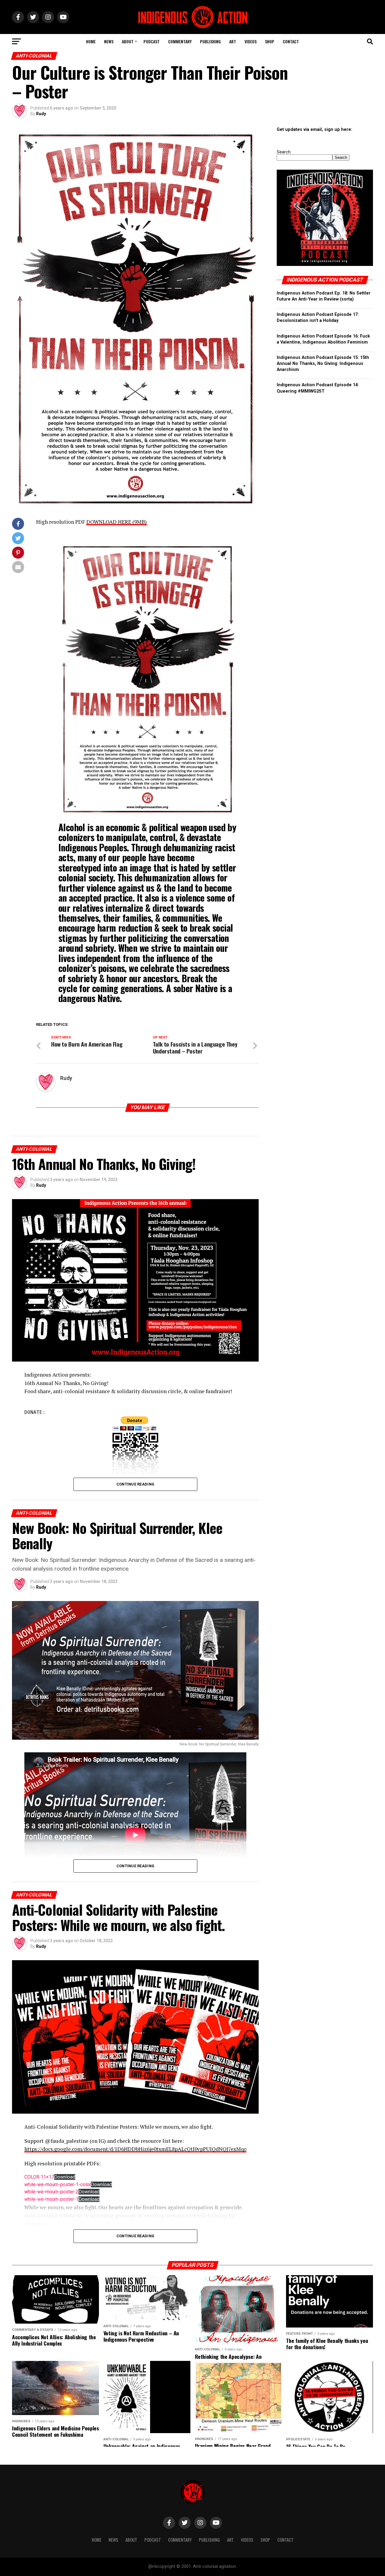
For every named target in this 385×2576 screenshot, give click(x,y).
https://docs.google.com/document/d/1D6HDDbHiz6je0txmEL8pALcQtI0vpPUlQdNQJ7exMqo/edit (141, 2149)
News (109, 41)
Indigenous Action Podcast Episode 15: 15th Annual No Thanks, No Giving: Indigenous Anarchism (323, 364)
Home (91, 41)
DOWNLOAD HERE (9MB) (117, 522)
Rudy (41, 114)
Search (284, 152)
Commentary (180, 41)
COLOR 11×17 (39, 2177)
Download (65, 2177)
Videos (251, 41)
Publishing (210, 41)
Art (233, 41)
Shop (270, 41)
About (128, 41)
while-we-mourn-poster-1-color (58, 2184)
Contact (291, 41)
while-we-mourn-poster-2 (51, 2192)
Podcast (152, 41)
